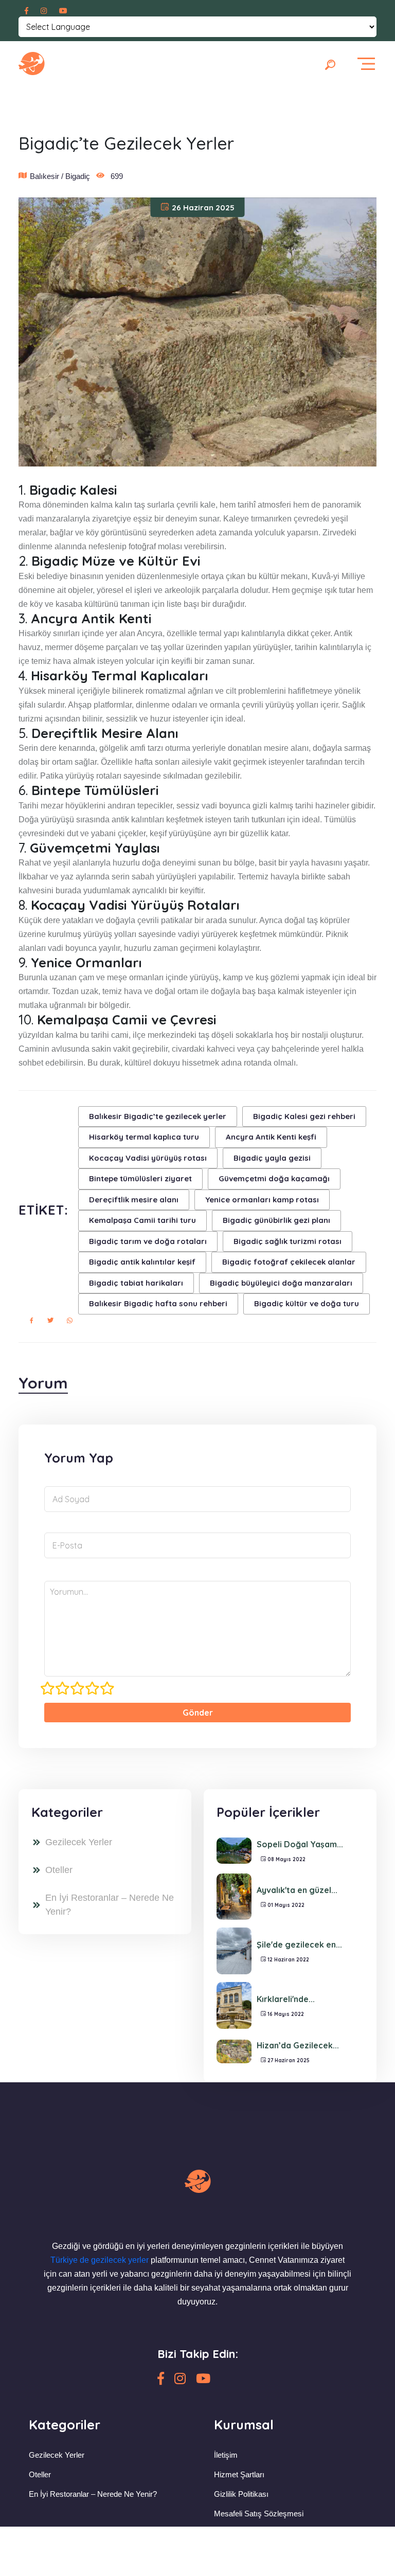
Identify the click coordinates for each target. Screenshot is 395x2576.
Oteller (59, 1870)
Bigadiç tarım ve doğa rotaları (148, 1241)
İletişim (226, 2455)
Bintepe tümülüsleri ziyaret (140, 1178)
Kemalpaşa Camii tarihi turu (142, 1220)
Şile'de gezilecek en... (299, 1944)
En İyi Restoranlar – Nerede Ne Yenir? (110, 1905)
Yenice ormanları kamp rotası (262, 1200)
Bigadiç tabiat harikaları (136, 1283)
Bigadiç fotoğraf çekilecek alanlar (289, 1262)
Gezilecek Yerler (79, 1842)
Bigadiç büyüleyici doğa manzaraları (281, 1283)
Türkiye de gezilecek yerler (100, 2260)
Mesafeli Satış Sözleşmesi (259, 2514)
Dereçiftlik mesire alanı (134, 1200)
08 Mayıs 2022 (286, 1859)
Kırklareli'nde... (286, 1999)
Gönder (198, 1713)
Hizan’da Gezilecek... (298, 2045)
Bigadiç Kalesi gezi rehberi (304, 1116)
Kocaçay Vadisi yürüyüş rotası (148, 1158)
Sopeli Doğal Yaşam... (300, 1844)
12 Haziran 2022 (288, 1960)
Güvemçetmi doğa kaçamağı (274, 1178)
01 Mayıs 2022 (285, 1905)
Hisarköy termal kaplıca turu (144, 1137)
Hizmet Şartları (239, 2474)
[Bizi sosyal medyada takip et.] (26, 11)
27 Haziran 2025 (288, 2060)
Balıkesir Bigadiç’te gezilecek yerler (158, 1116)
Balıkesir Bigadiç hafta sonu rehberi (158, 1303)
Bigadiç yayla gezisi (272, 1158)
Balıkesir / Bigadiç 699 (76, 176)
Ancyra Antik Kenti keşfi (271, 1137)
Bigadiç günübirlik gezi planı (276, 1220)
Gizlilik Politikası (241, 2494)
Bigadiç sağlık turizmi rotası (288, 1241)
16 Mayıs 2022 (285, 2014)
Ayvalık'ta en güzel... (297, 1890)
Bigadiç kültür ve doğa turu (307, 1303)
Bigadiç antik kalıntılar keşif (142, 1262)
